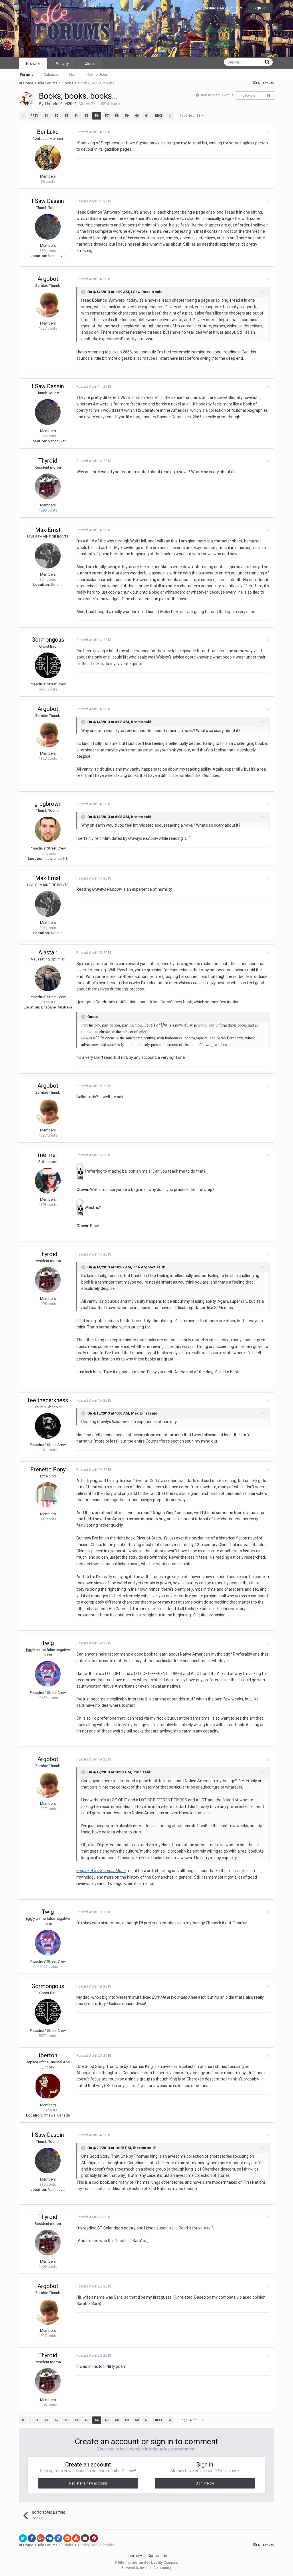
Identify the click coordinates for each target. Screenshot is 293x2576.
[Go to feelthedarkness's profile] (48, 1426)
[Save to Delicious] (58, 2538)
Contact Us (157, 2556)
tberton (48, 2055)
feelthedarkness (48, 1400)
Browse (33, 63)
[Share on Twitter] (23, 2538)
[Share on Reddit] (67, 2538)
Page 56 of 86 (191, 116)
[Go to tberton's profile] (48, 2086)
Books (117, 104)
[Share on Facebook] (32, 2538)
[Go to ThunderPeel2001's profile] (27, 100)
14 (268, 96)
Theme (133, 2556)
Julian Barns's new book (170, 1002)
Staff (73, 74)
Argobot (48, 279)
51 (47, 116)
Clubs (90, 63)
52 (57, 116)
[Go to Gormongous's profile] (48, 665)
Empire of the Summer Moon (101, 1871)
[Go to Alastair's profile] (48, 978)
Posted (94, 132)
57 (107, 116)
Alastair (48, 952)
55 (87, 116)
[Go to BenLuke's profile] (48, 158)
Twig (48, 1643)
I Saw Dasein (48, 201)
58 (117, 116)
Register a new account (88, 2483)
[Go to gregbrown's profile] (48, 830)
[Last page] (170, 116)
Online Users (98, 74)
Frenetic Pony (48, 1469)
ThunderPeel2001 (61, 104)
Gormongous (48, 640)
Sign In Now (205, 2483)
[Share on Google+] (41, 2538)
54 (77, 116)
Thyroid (48, 461)
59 (127, 116)
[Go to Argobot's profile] (48, 305)
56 (97, 116)
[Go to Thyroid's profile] (48, 486)
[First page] (23, 116)
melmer (48, 1155)
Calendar (51, 74)
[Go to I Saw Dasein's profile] (48, 227)
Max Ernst (48, 530)
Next (159, 116)
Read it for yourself (196, 2228)
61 (147, 116)
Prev (34, 116)
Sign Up (260, 8)
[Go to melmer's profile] (48, 1181)
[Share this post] (268, 132)
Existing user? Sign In (222, 8)
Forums (27, 74)
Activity (62, 63)
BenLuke (48, 132)
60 (137, 116)
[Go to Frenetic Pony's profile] (48, 1495)
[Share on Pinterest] (94, 2538)
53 (67, 116)
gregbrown (48, 804)
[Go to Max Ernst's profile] (48, 556)
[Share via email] (85, 2538)
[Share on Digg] (50, 2538)
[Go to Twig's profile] (48, 1674)
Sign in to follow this (217, 95)
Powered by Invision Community (146, 2568)
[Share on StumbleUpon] (76, 2538)
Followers (248, 96)
